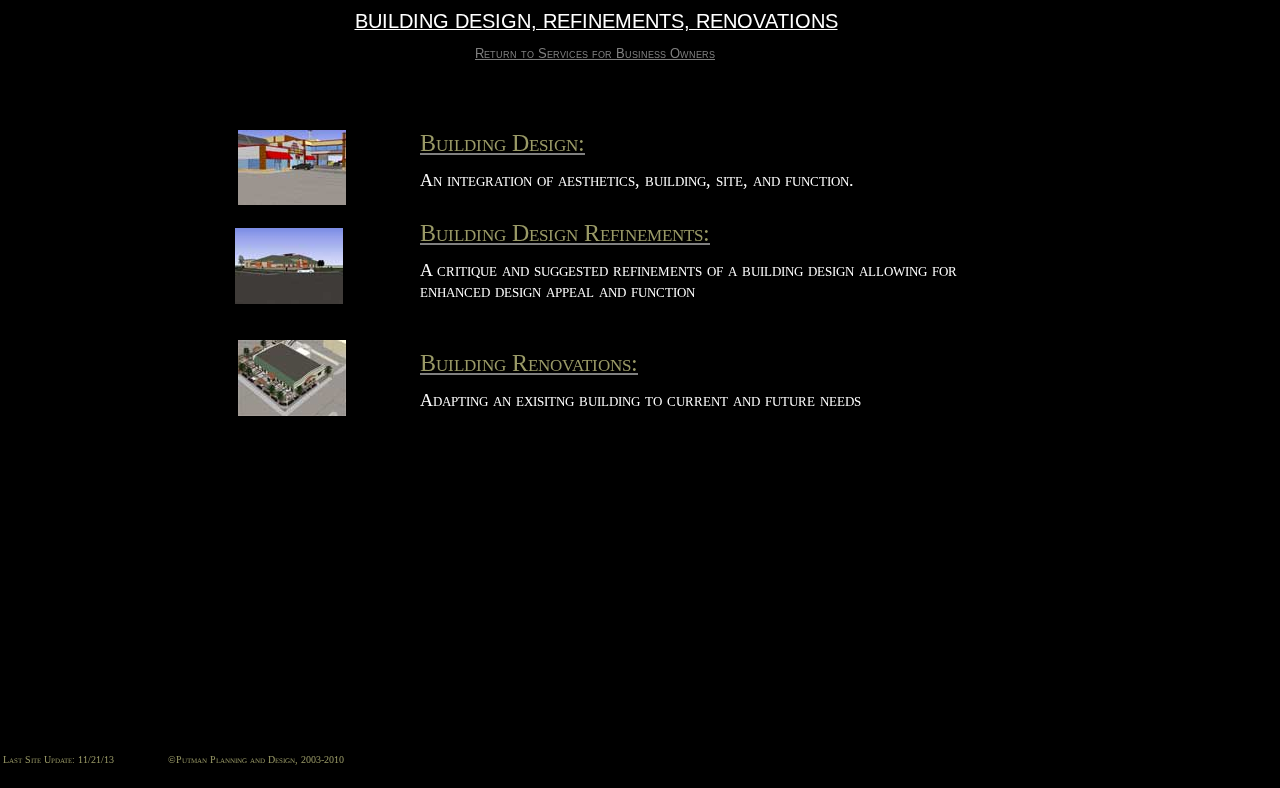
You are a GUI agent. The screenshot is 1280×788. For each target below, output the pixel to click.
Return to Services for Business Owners (595, 53)
